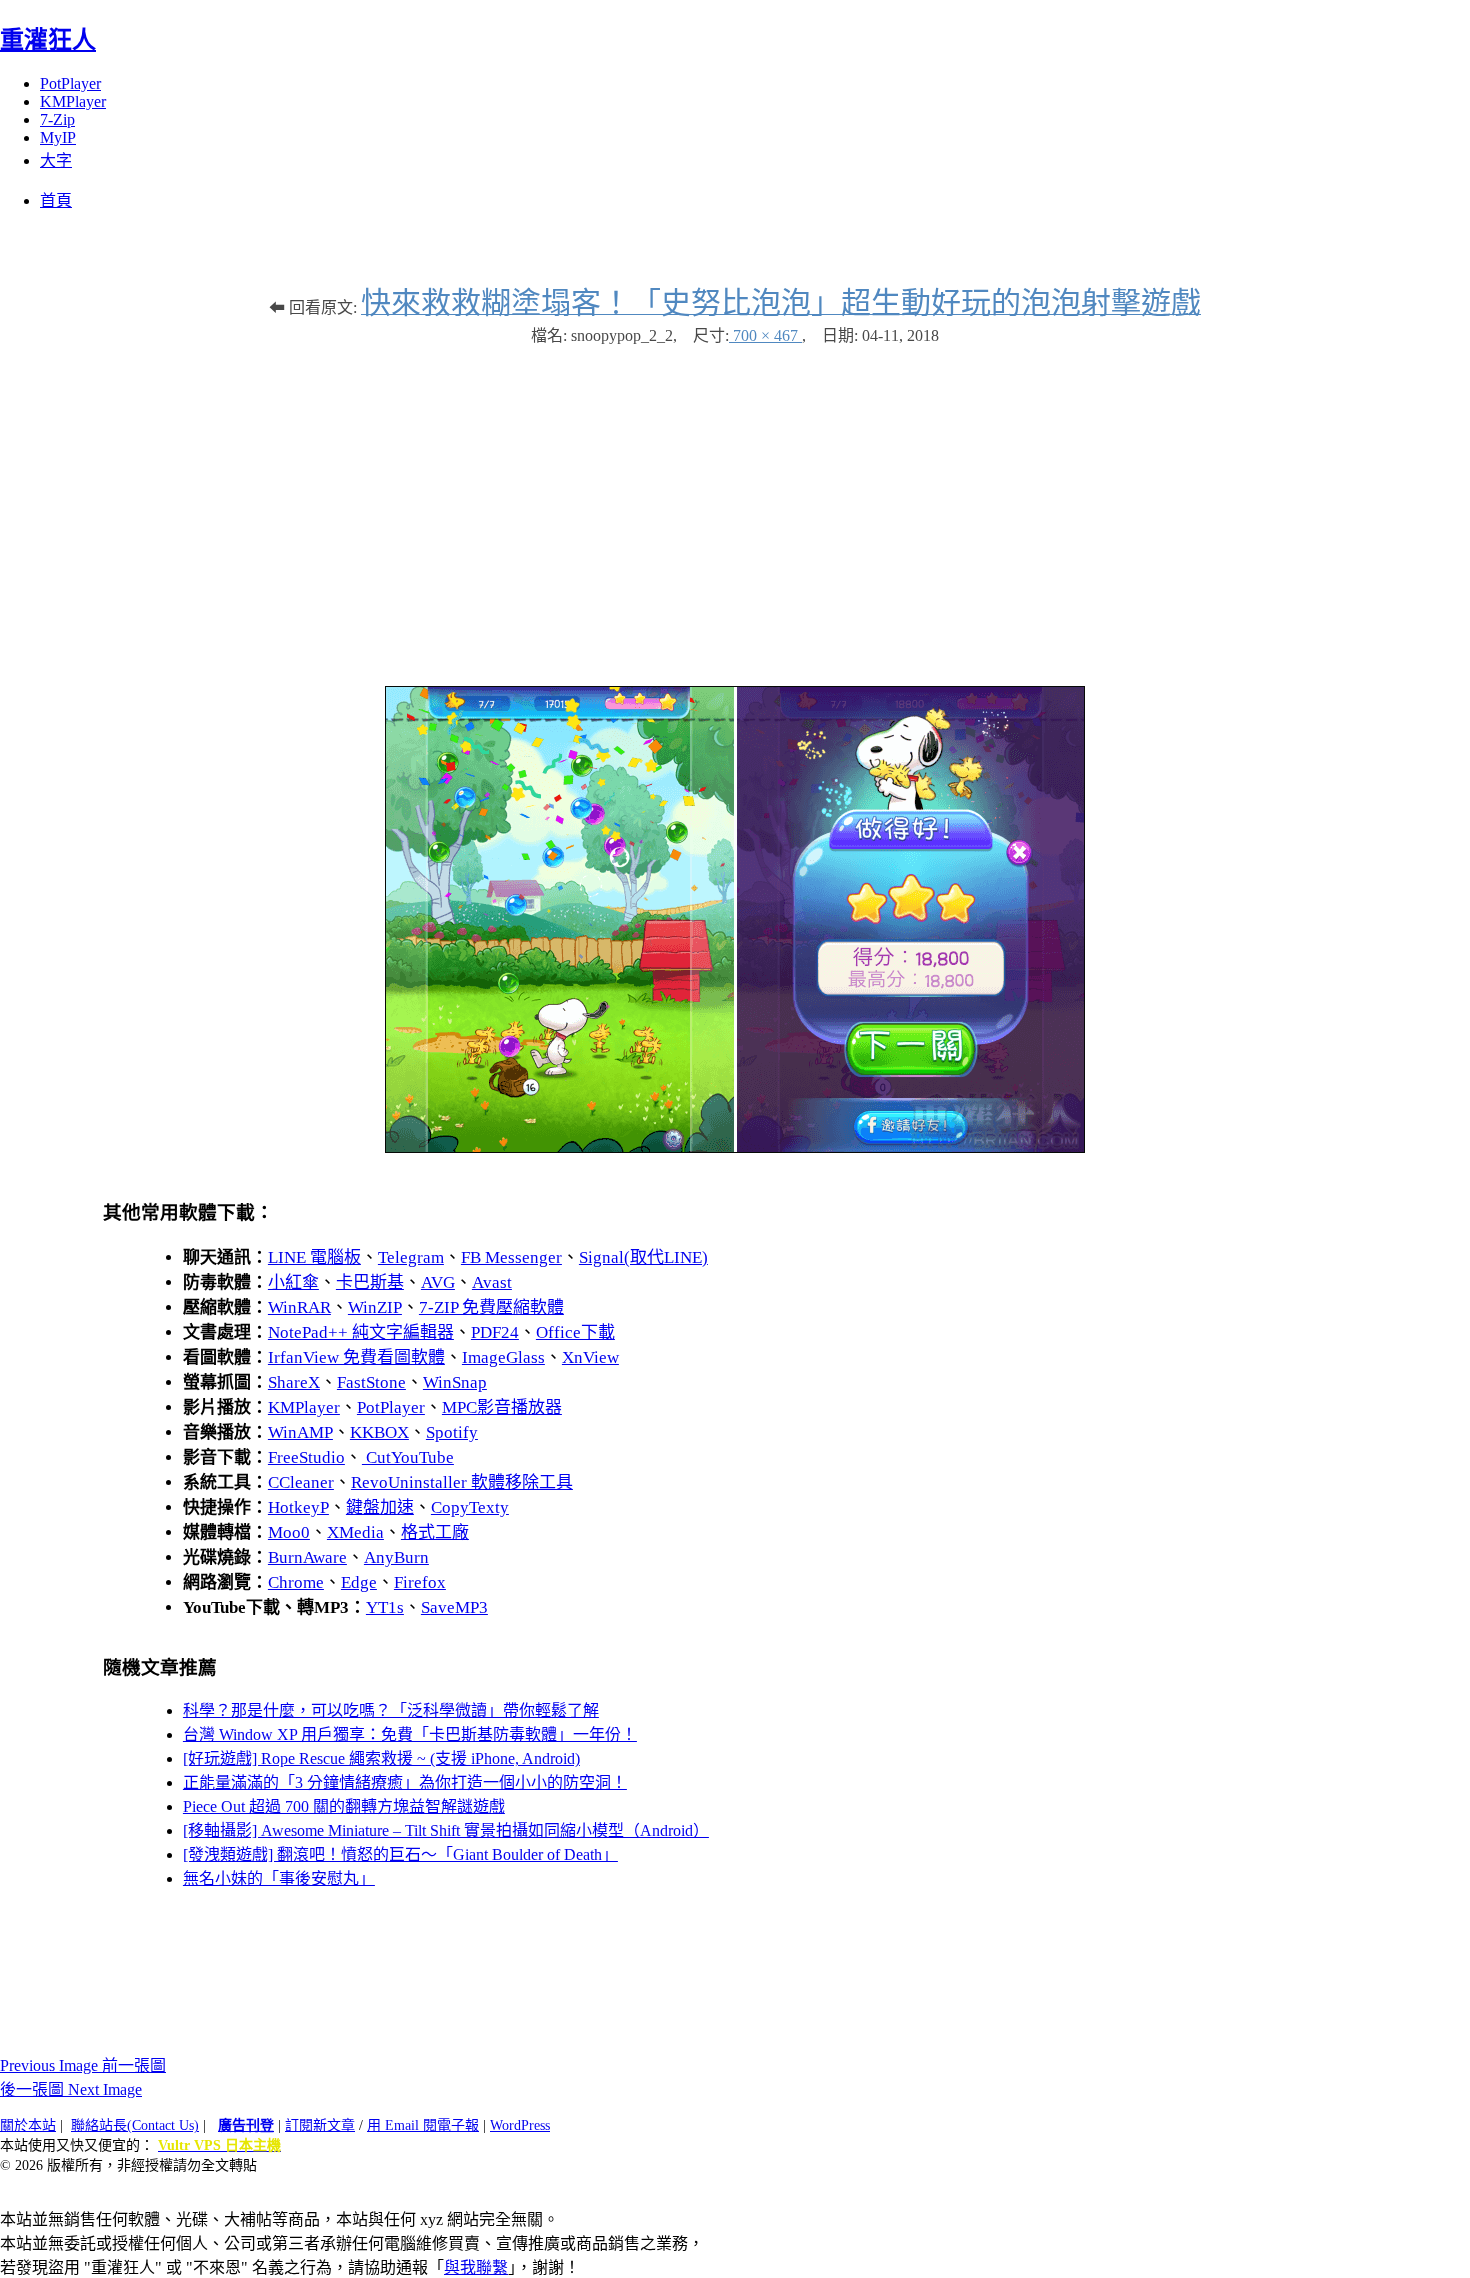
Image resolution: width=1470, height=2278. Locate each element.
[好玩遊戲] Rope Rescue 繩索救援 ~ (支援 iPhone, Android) (381, 1758)
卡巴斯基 (370, 1282)
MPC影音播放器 (502, 1407)
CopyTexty (470, 1507)
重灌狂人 (48, 40)
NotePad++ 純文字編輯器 (361, 1332)
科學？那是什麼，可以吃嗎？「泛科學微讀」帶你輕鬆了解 (391, 1710)
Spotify (452, 1432)
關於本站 (28, 2125)
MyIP (58, 137)
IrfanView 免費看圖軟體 (356, 1357)
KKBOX (379, 1432)
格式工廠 (435, 1532)
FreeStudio (306, 1457)
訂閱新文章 (320, 2125)
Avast (492, 1282)
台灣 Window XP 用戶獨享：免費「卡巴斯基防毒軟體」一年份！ (410, 1734)
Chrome (296, 1582)
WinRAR (299, 1307)
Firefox (420, 1582)
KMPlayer (73, 101)
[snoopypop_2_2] (735, 1147)
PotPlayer (70, 83)
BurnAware (307, 1557)
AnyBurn (396, 1557)
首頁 (56, 200)
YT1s (385, 1607)
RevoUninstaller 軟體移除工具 (462, 1482)
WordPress (520, 2125)
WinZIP (375, 1307)
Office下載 (575, 1332)
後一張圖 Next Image (71, 2089)
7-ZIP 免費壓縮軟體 (491, 1307)
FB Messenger (511, 1257)
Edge (359, 1582)
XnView (590, 1357)
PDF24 (495, 1332)
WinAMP (300, 1432)
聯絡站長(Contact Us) (135, 2125)
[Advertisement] (735, 506)
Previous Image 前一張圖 (83, 2065)
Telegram (411, 1257)
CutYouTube (408, 1457)
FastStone (371, 1382)
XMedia (355, 1532)
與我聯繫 (476, 2267)
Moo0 (289, 1532)
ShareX (294, 1382)
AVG (438, 1282)
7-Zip (57, 119)
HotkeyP (298, 1507)
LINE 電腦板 (314, 1257)
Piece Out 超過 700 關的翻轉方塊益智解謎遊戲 (344, 1806)
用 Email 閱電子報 (423, 2125)
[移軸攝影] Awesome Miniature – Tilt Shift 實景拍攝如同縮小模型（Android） (446, 1830)
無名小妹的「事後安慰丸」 (279, 1878)
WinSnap (455, 1382)
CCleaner (301, 1482)
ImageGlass (503, 1357)
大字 (56, 160)
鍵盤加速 (380, 1507)
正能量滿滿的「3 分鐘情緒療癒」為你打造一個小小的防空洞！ (405, 1782)
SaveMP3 (454, 1607)
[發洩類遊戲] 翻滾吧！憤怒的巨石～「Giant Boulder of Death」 (400, 1854)
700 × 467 (765, 335)
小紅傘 (293, 1282)
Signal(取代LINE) (643, 1257)
